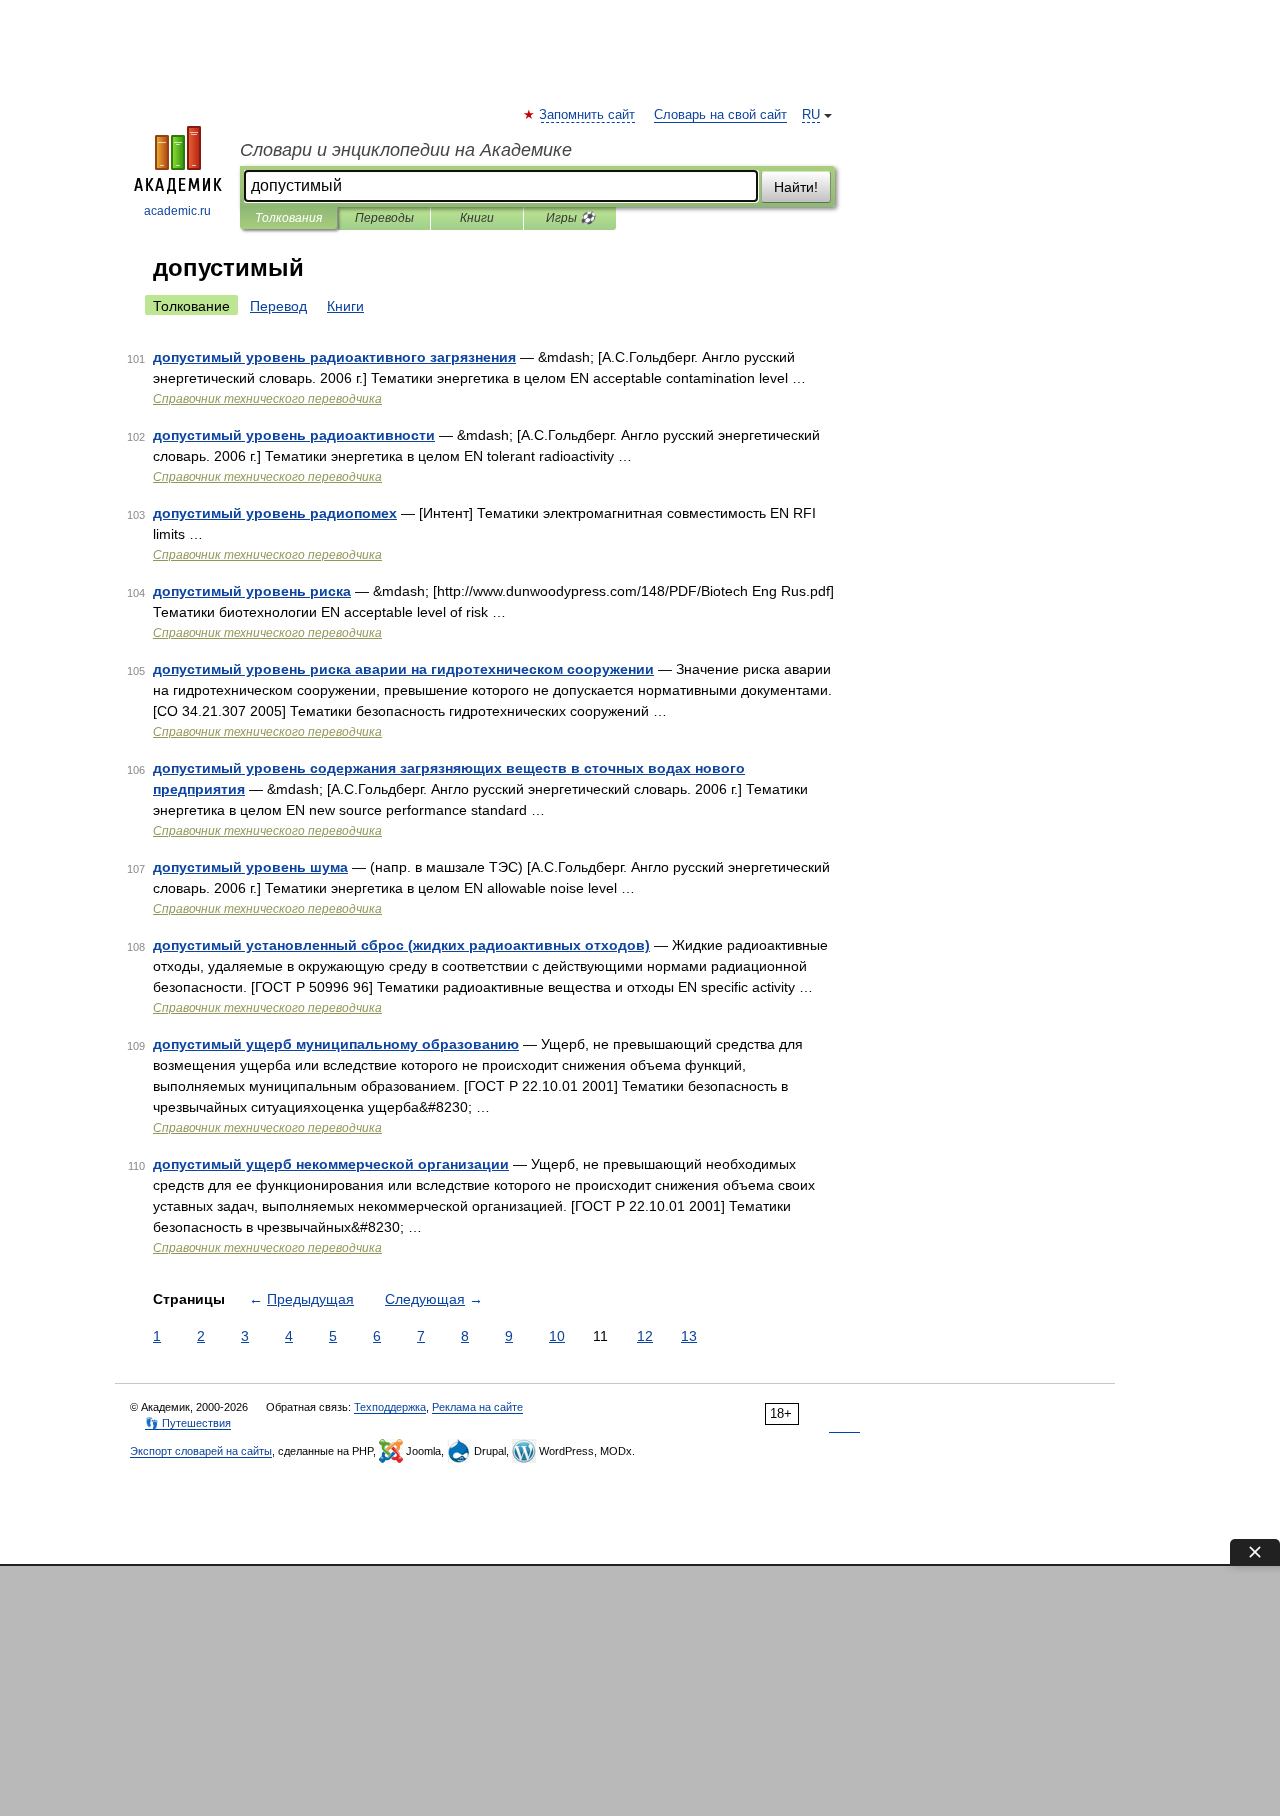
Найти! (796, 187)
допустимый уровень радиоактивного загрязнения (334, 357)
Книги (477, 218)
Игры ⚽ (570, 218)
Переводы (384, 218)
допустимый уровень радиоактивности (294, 435)
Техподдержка (390, 1407)
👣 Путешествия (188, 1423)
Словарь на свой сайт (720, 115)
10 (557, 1336)
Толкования (288, 218)
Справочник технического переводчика (267, 399)
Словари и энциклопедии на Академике (406, 150)
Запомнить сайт (588, 115)
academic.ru (177, 211)
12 (645, 1336)
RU (811, 115)
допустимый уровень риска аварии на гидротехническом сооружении (403, 669)
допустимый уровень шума (250, 867)
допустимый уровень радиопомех (275, 513)
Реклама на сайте (477, 1407)
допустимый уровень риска (252, 591)
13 (689, 1336)
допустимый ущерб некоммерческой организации (331, 1164)
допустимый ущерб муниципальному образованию (336, 1044)
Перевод (278, 306)
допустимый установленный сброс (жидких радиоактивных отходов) (401, 945)
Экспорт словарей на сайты (201, 1451)
